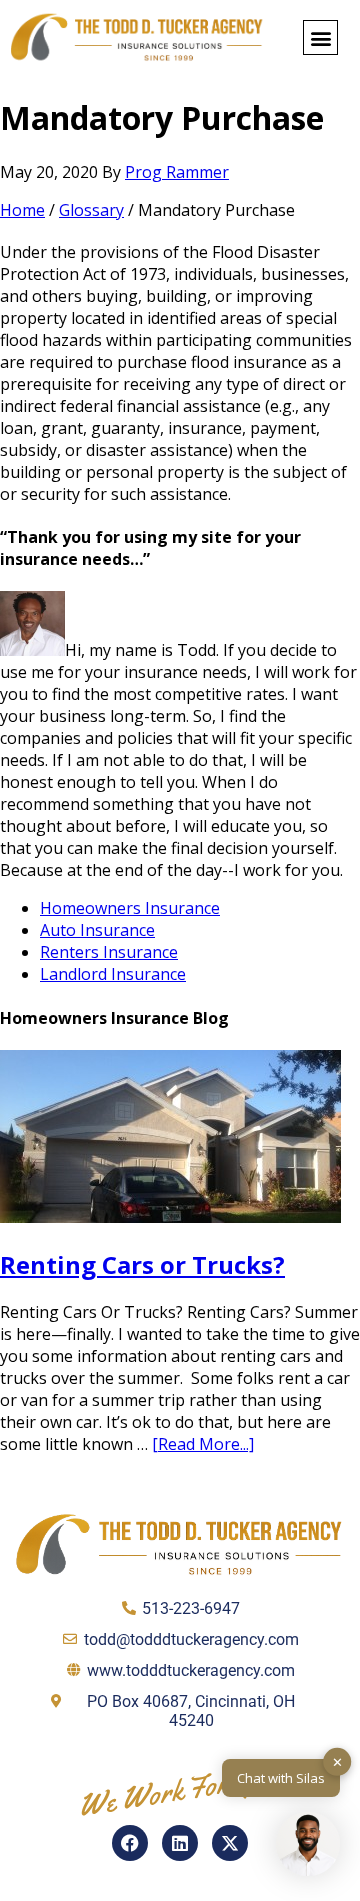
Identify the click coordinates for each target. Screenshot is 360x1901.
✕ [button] (337, 1761)
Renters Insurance (109, 952)
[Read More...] (203, 1444)
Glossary (91, 210)
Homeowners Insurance (130, 908)
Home (22, 210)
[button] (320, 37)
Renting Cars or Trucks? (142, 1264)
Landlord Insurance (113, 974)
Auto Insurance (97, 930)
